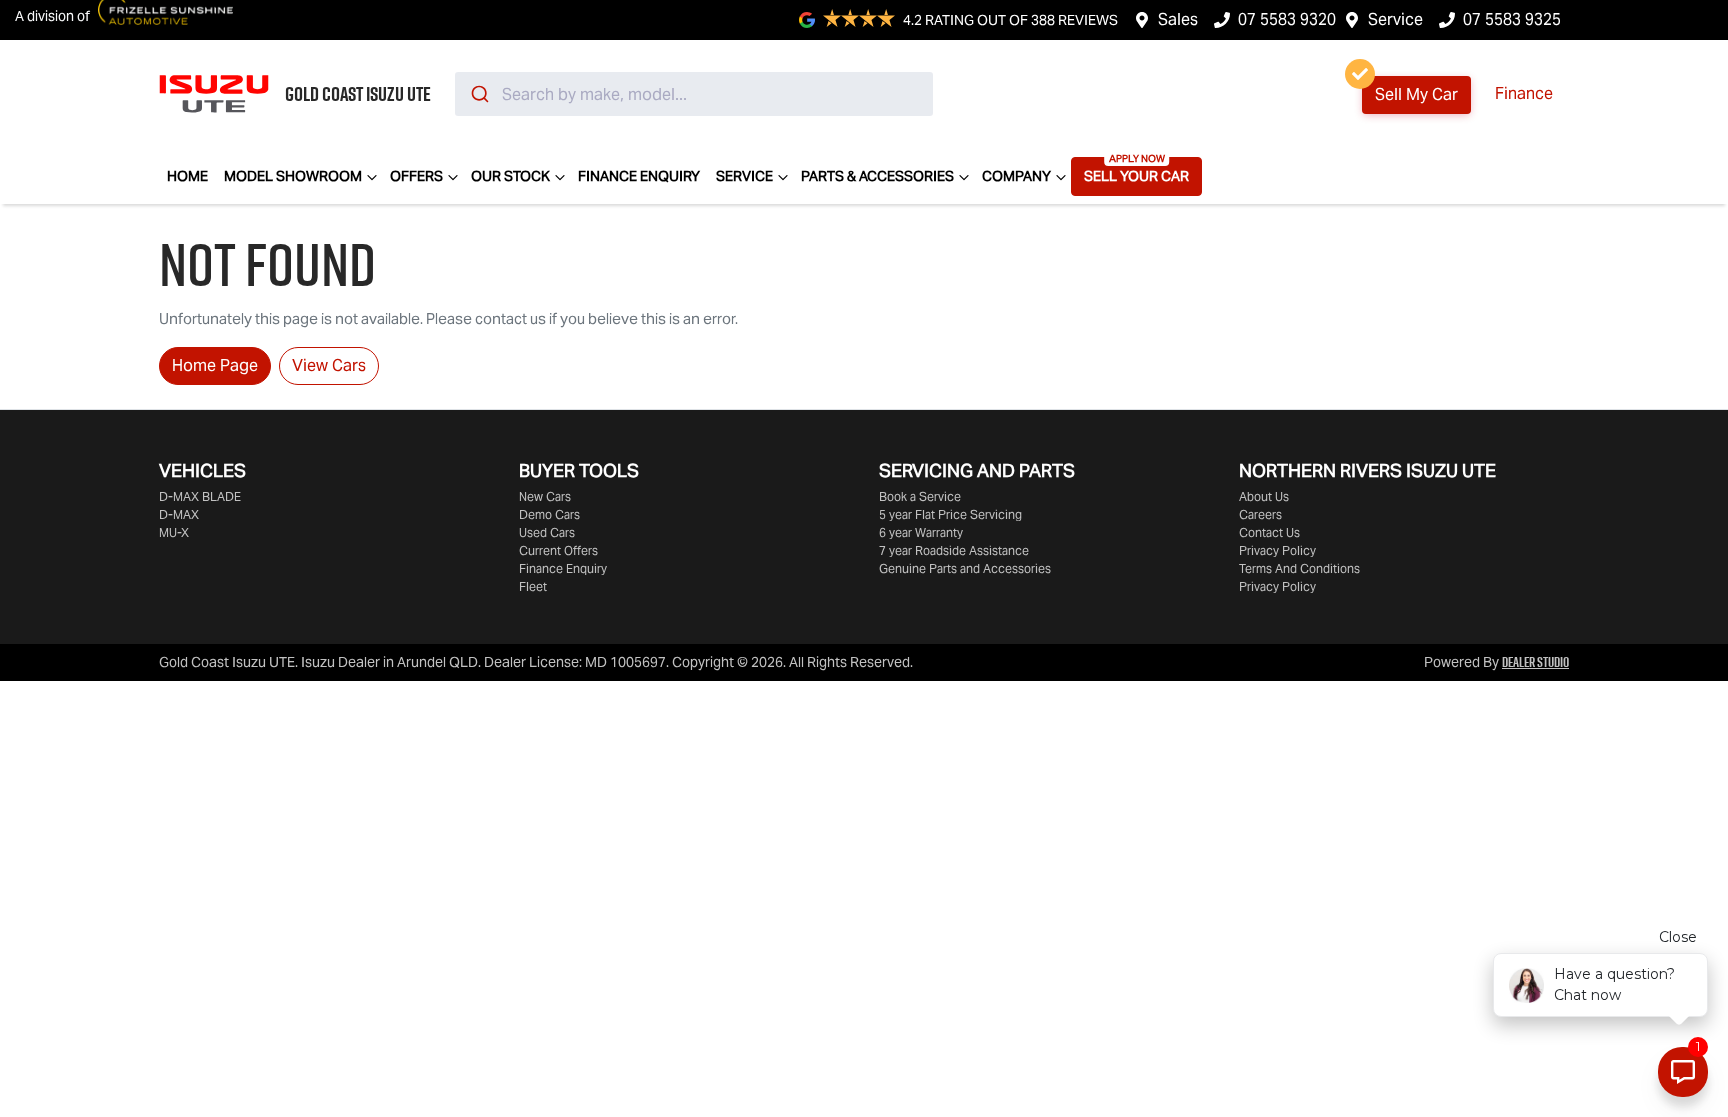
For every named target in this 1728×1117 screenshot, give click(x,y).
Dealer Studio (1535, 662)
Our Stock (510, 176)
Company (1016, 176)
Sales (1178, 19)
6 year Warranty (921, 532)
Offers (416, 176)
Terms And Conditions (1299, 568)
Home (187, 176)
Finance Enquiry (639, 176)
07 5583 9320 (1287, 19)
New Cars (545, 496)
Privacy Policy (1277, 550)
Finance (1524, 93)
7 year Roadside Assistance (954, 550)
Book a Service (920, 496)
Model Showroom (293, 176)
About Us (1264, 496)
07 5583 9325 (1512, 19)
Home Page (215, 365)
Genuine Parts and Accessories (965, 568)
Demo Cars (549, 514)
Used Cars (547, 532)
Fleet (533, 586)
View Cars (329, 365)
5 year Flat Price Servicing (950, 514)
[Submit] (478, 94)
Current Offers (558, 550)
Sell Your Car (1136, 176)
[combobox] (694, 94)
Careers (1260, 514)
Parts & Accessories (877, 176)
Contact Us (1269, 532)
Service (1395, 19)
